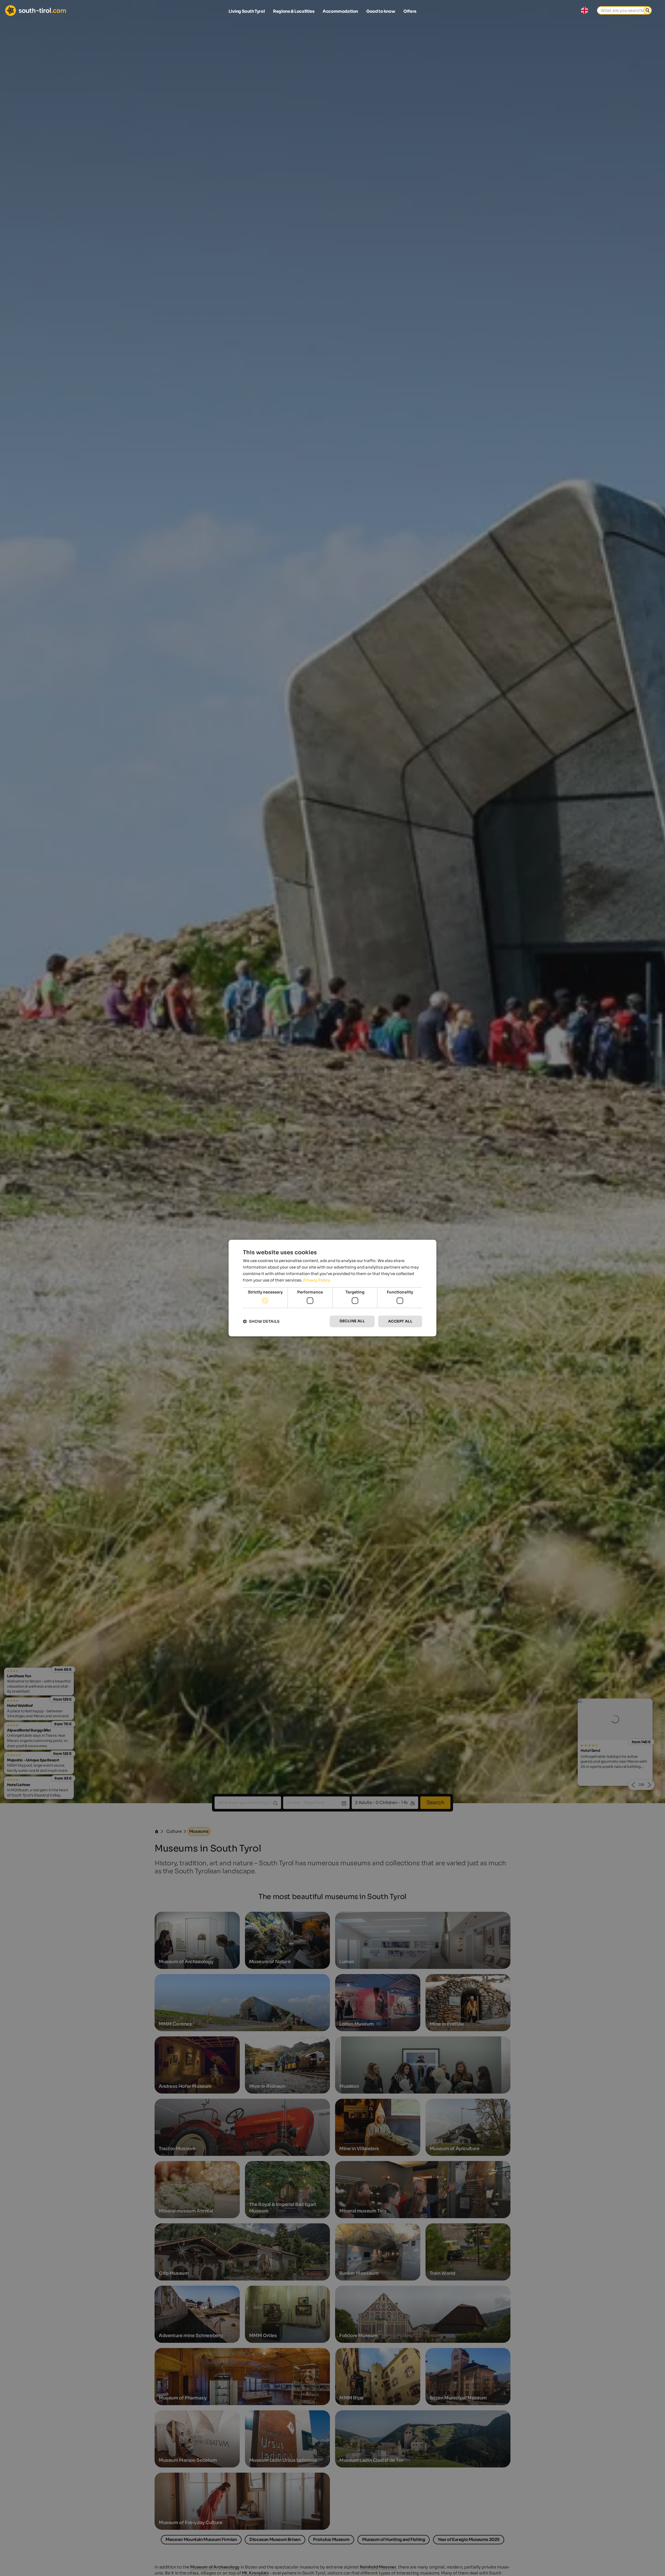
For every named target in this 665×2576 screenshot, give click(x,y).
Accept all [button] (400, 1321)
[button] (261, 1321)
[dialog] (332, 1288)
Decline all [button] (352, 1321)
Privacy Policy (317, 1280)
